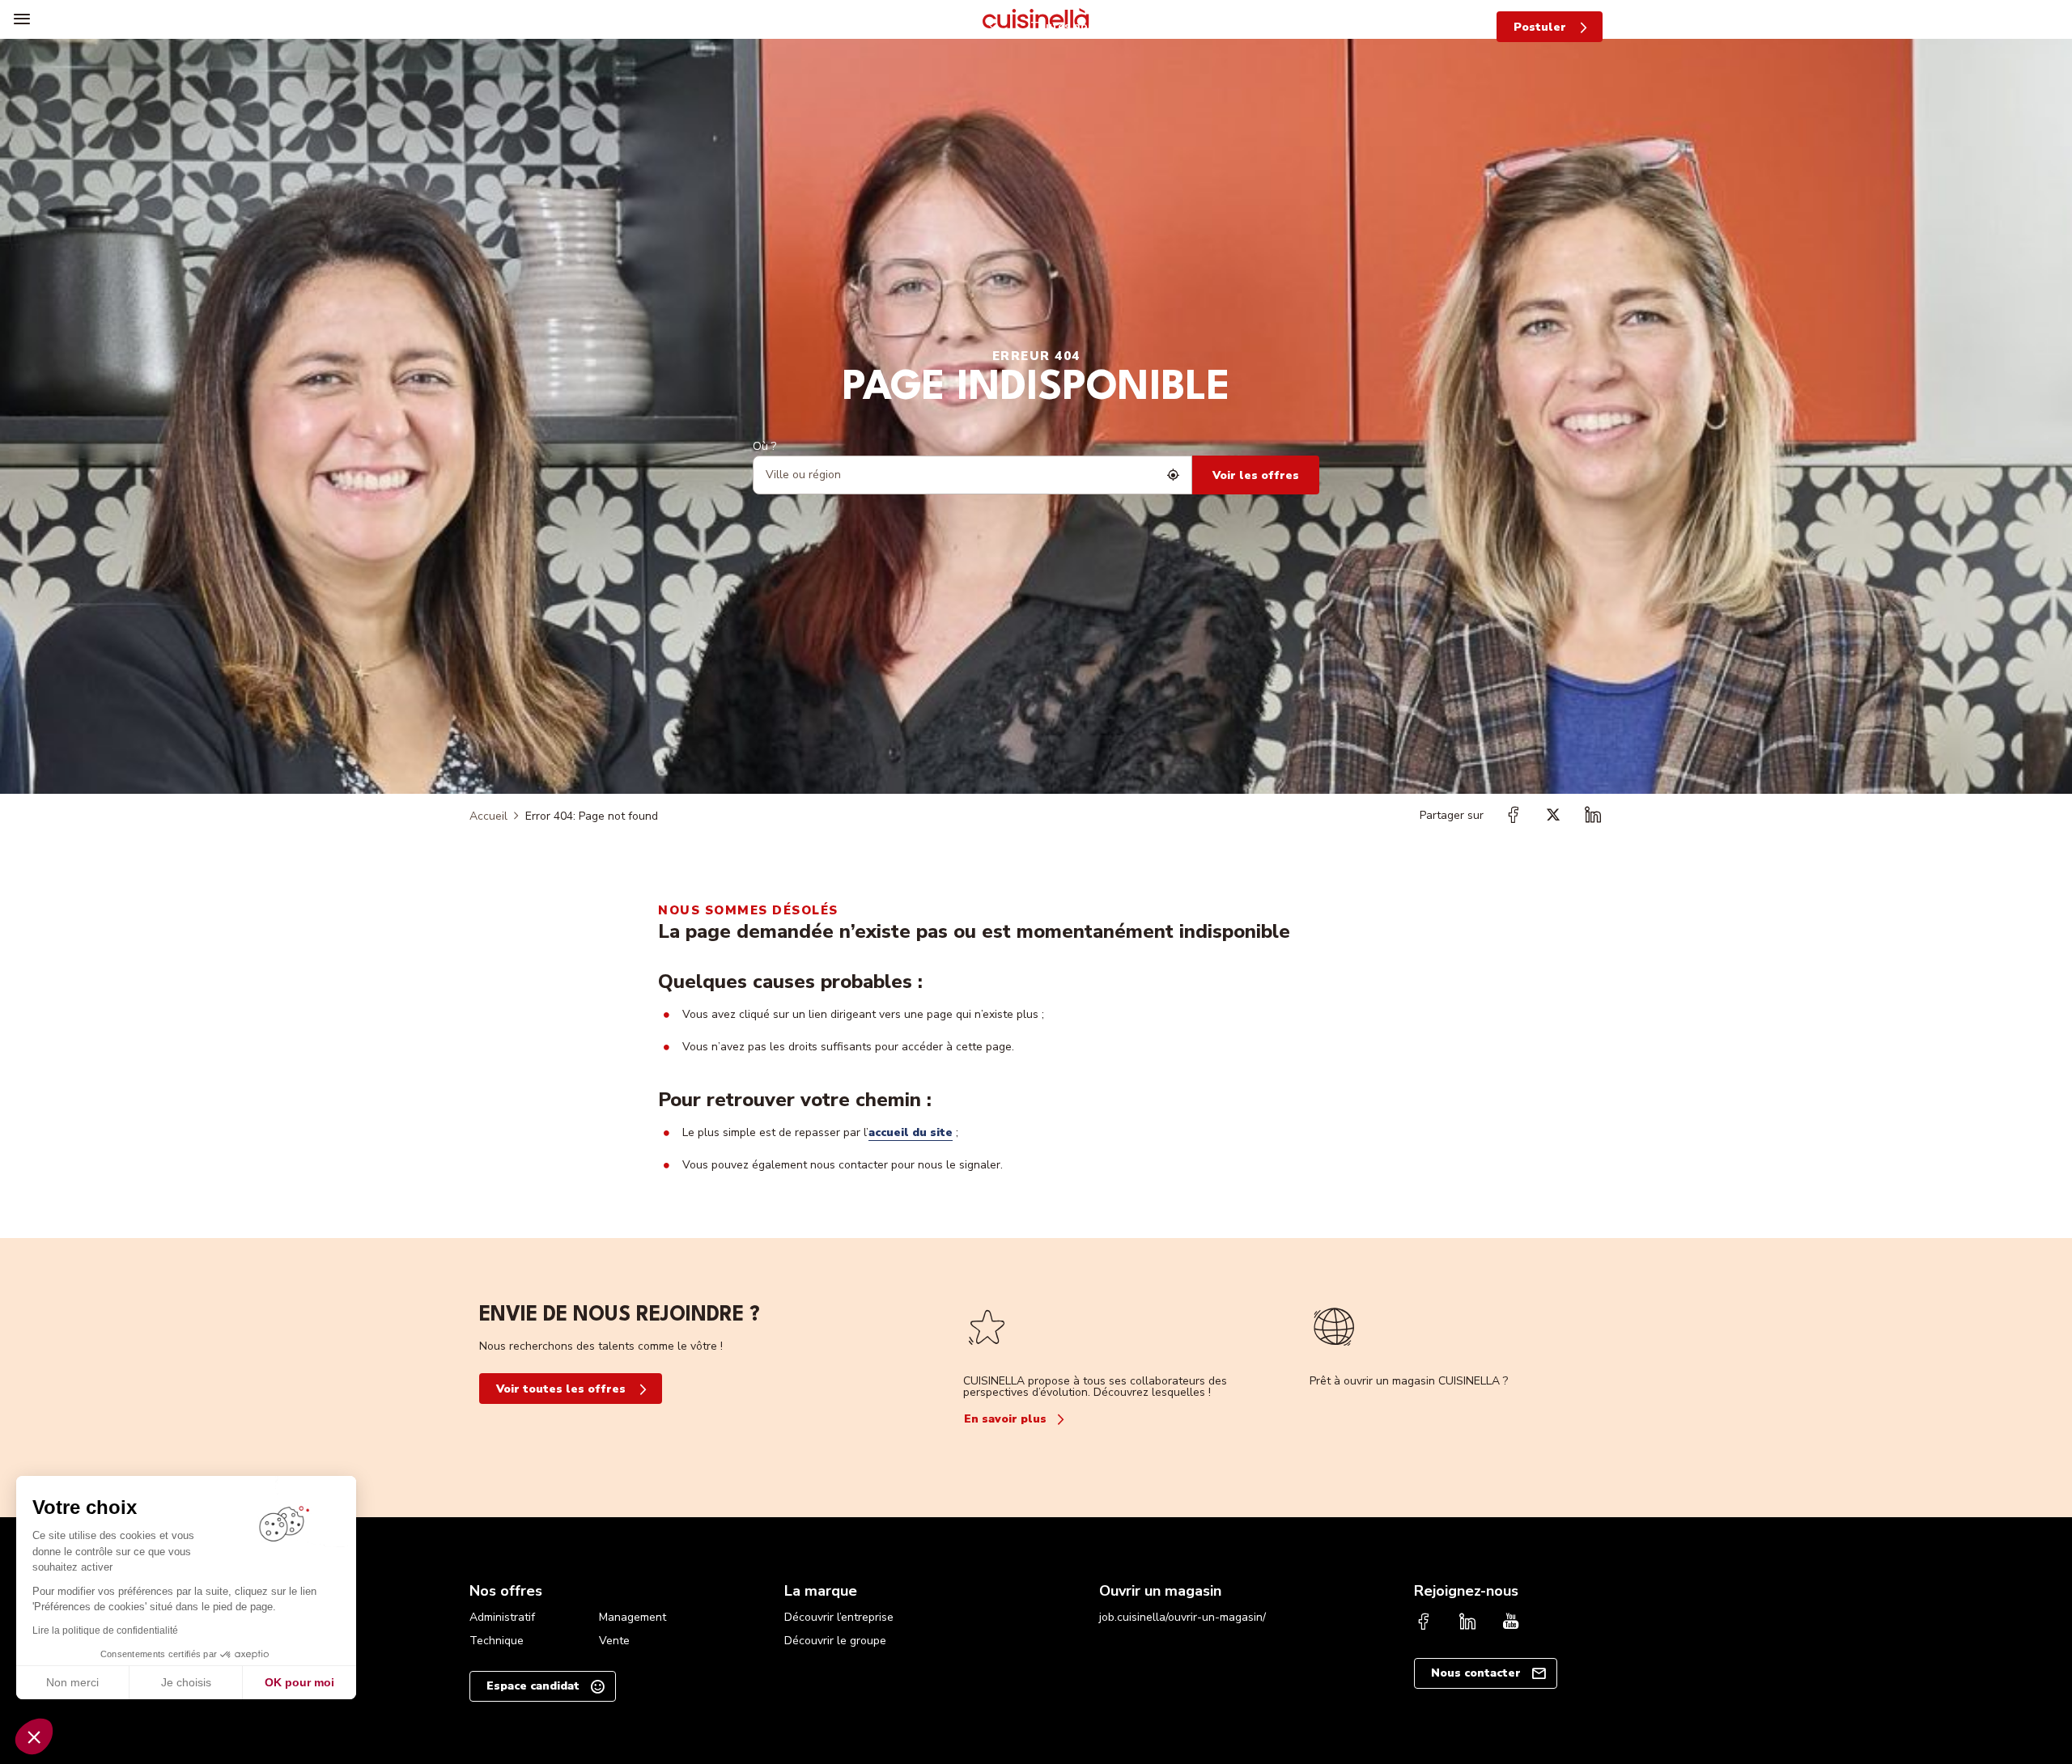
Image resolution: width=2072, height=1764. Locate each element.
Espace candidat (533, 1686)
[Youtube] (1511, 1623)
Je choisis (186, 1682)
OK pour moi (299, 1682)
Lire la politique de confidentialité (105, 1630)
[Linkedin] (1467, 1623)
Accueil (488, 816)
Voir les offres (1256, 475)
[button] (34, 1736)
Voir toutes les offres (561, 1389)
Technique (497, 1641)
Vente (614, 1641)
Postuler (1540, 27)
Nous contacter (1476, 1673)
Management (633, 1617)
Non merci (72, 1682)
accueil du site (911, 1132)
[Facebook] (1424, 1623)
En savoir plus (1005, 1419)
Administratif (502, 1617)
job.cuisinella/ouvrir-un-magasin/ (1182, 1617)
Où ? (764, 446)
